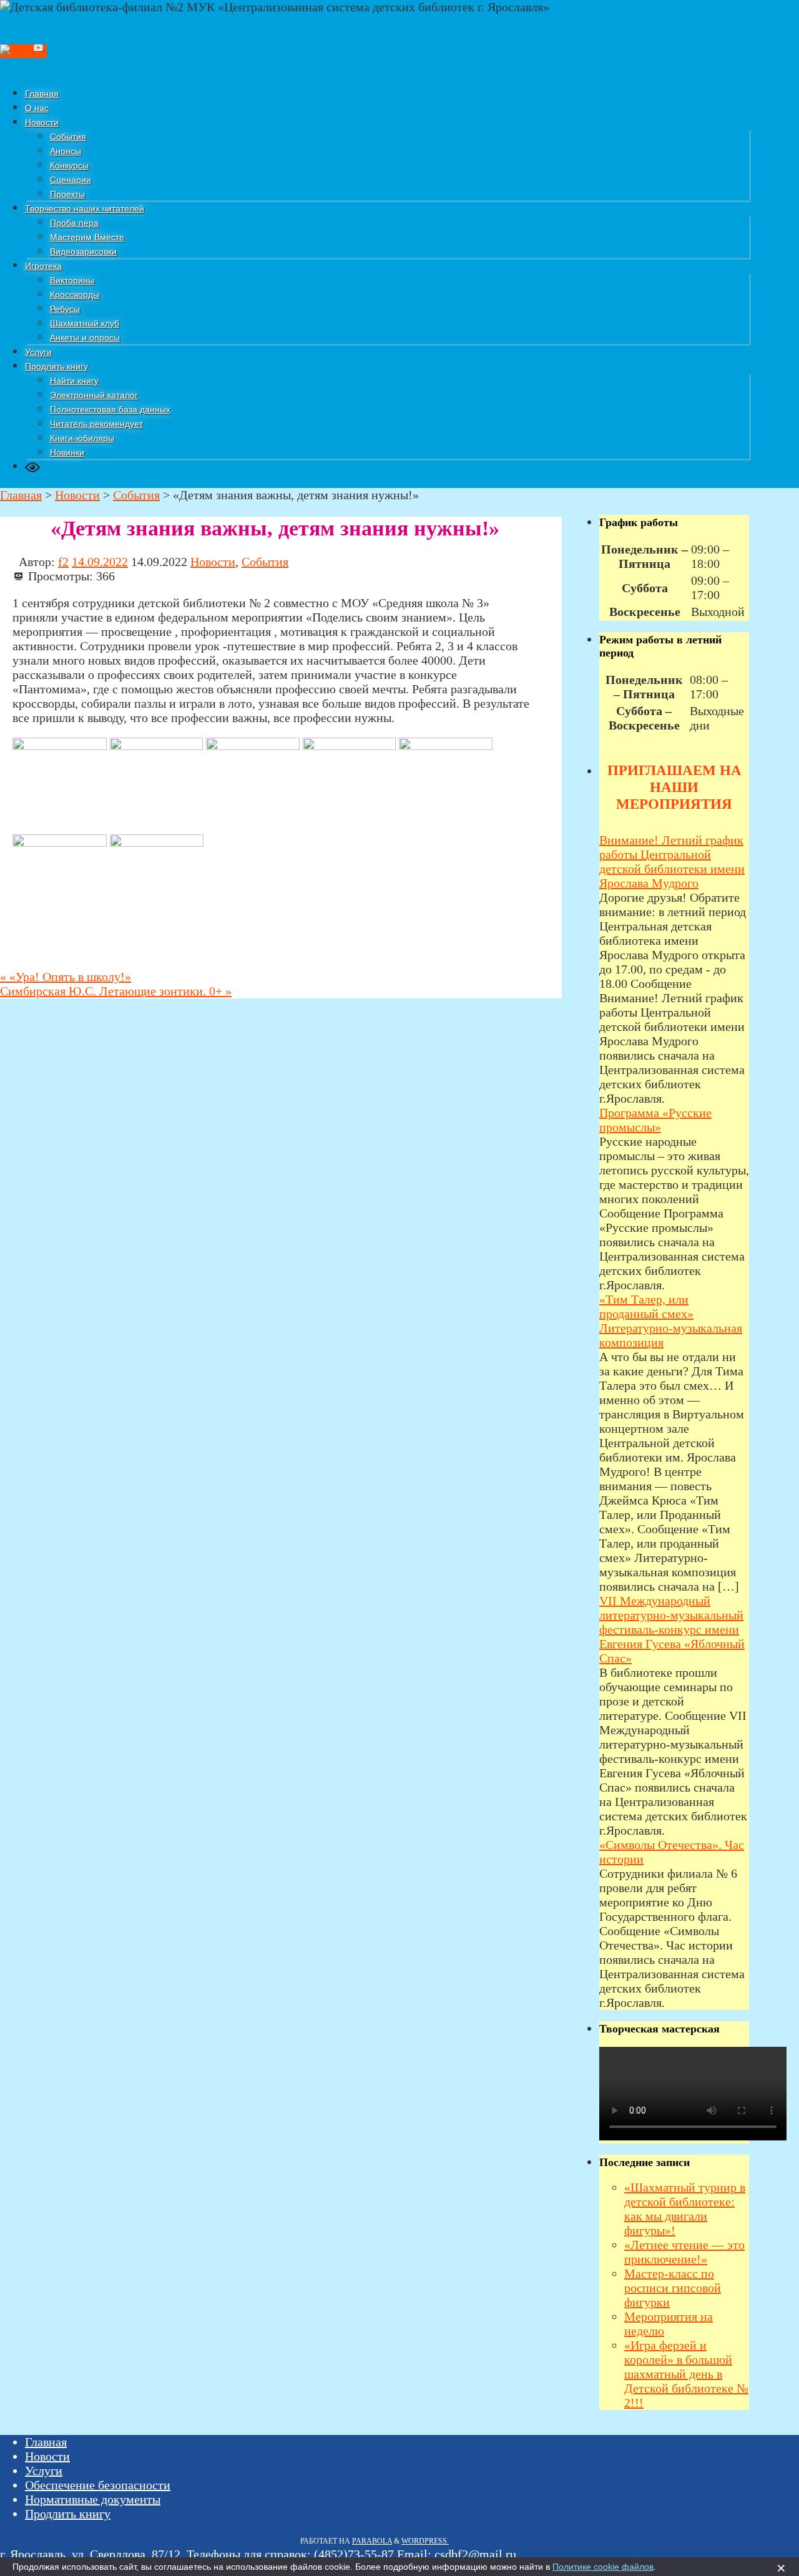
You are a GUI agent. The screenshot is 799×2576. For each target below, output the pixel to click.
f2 (63, 562)
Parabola (372, 2541)
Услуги (44, 2471)
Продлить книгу (68, 2514)
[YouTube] (39, 51)
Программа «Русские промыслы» (655, 1120)
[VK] (15, 51)
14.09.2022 (100, 562)
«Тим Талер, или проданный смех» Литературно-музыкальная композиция (671, 1321)
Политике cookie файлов (603, 2567)
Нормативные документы (93, 2499)
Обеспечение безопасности (98, 2485)
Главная (46, 2442)
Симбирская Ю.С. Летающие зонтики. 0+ (116, 991)
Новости (213, 562)
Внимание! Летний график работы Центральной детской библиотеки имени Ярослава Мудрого (672, 861)
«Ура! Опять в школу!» (66, 977)
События (265, 562)
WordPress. (425, 2541)
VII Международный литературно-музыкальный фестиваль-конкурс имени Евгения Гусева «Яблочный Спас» (672, 1629)
